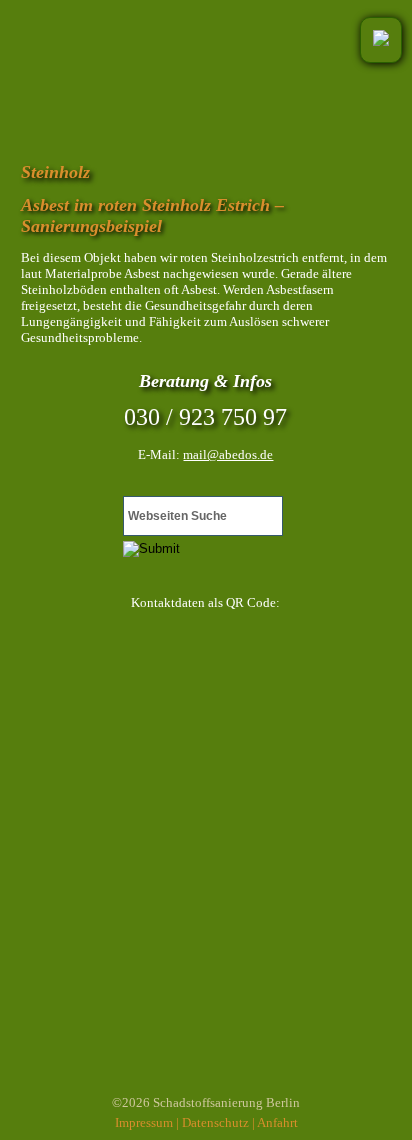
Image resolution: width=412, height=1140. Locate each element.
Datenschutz (215, 1122)
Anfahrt (277, 1122)
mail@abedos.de (228, 454)
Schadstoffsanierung (208, 1102)
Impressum (144, 1122)
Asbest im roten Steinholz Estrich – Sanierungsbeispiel (152, 215)
